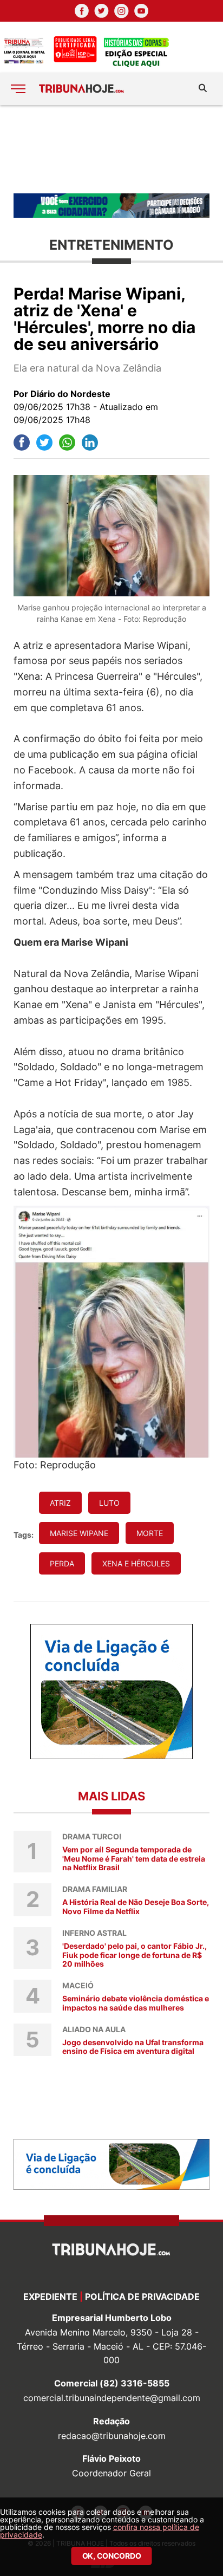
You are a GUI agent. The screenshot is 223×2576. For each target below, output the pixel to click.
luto (109, 1503)
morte (150, 1533)
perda (62, 1563)
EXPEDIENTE (50, 2297)
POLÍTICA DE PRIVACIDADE (142, 2297)
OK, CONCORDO (112, 2556)
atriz (60, 1503)
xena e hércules (136, 1563)
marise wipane (79, 1533)
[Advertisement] (111, 148)
